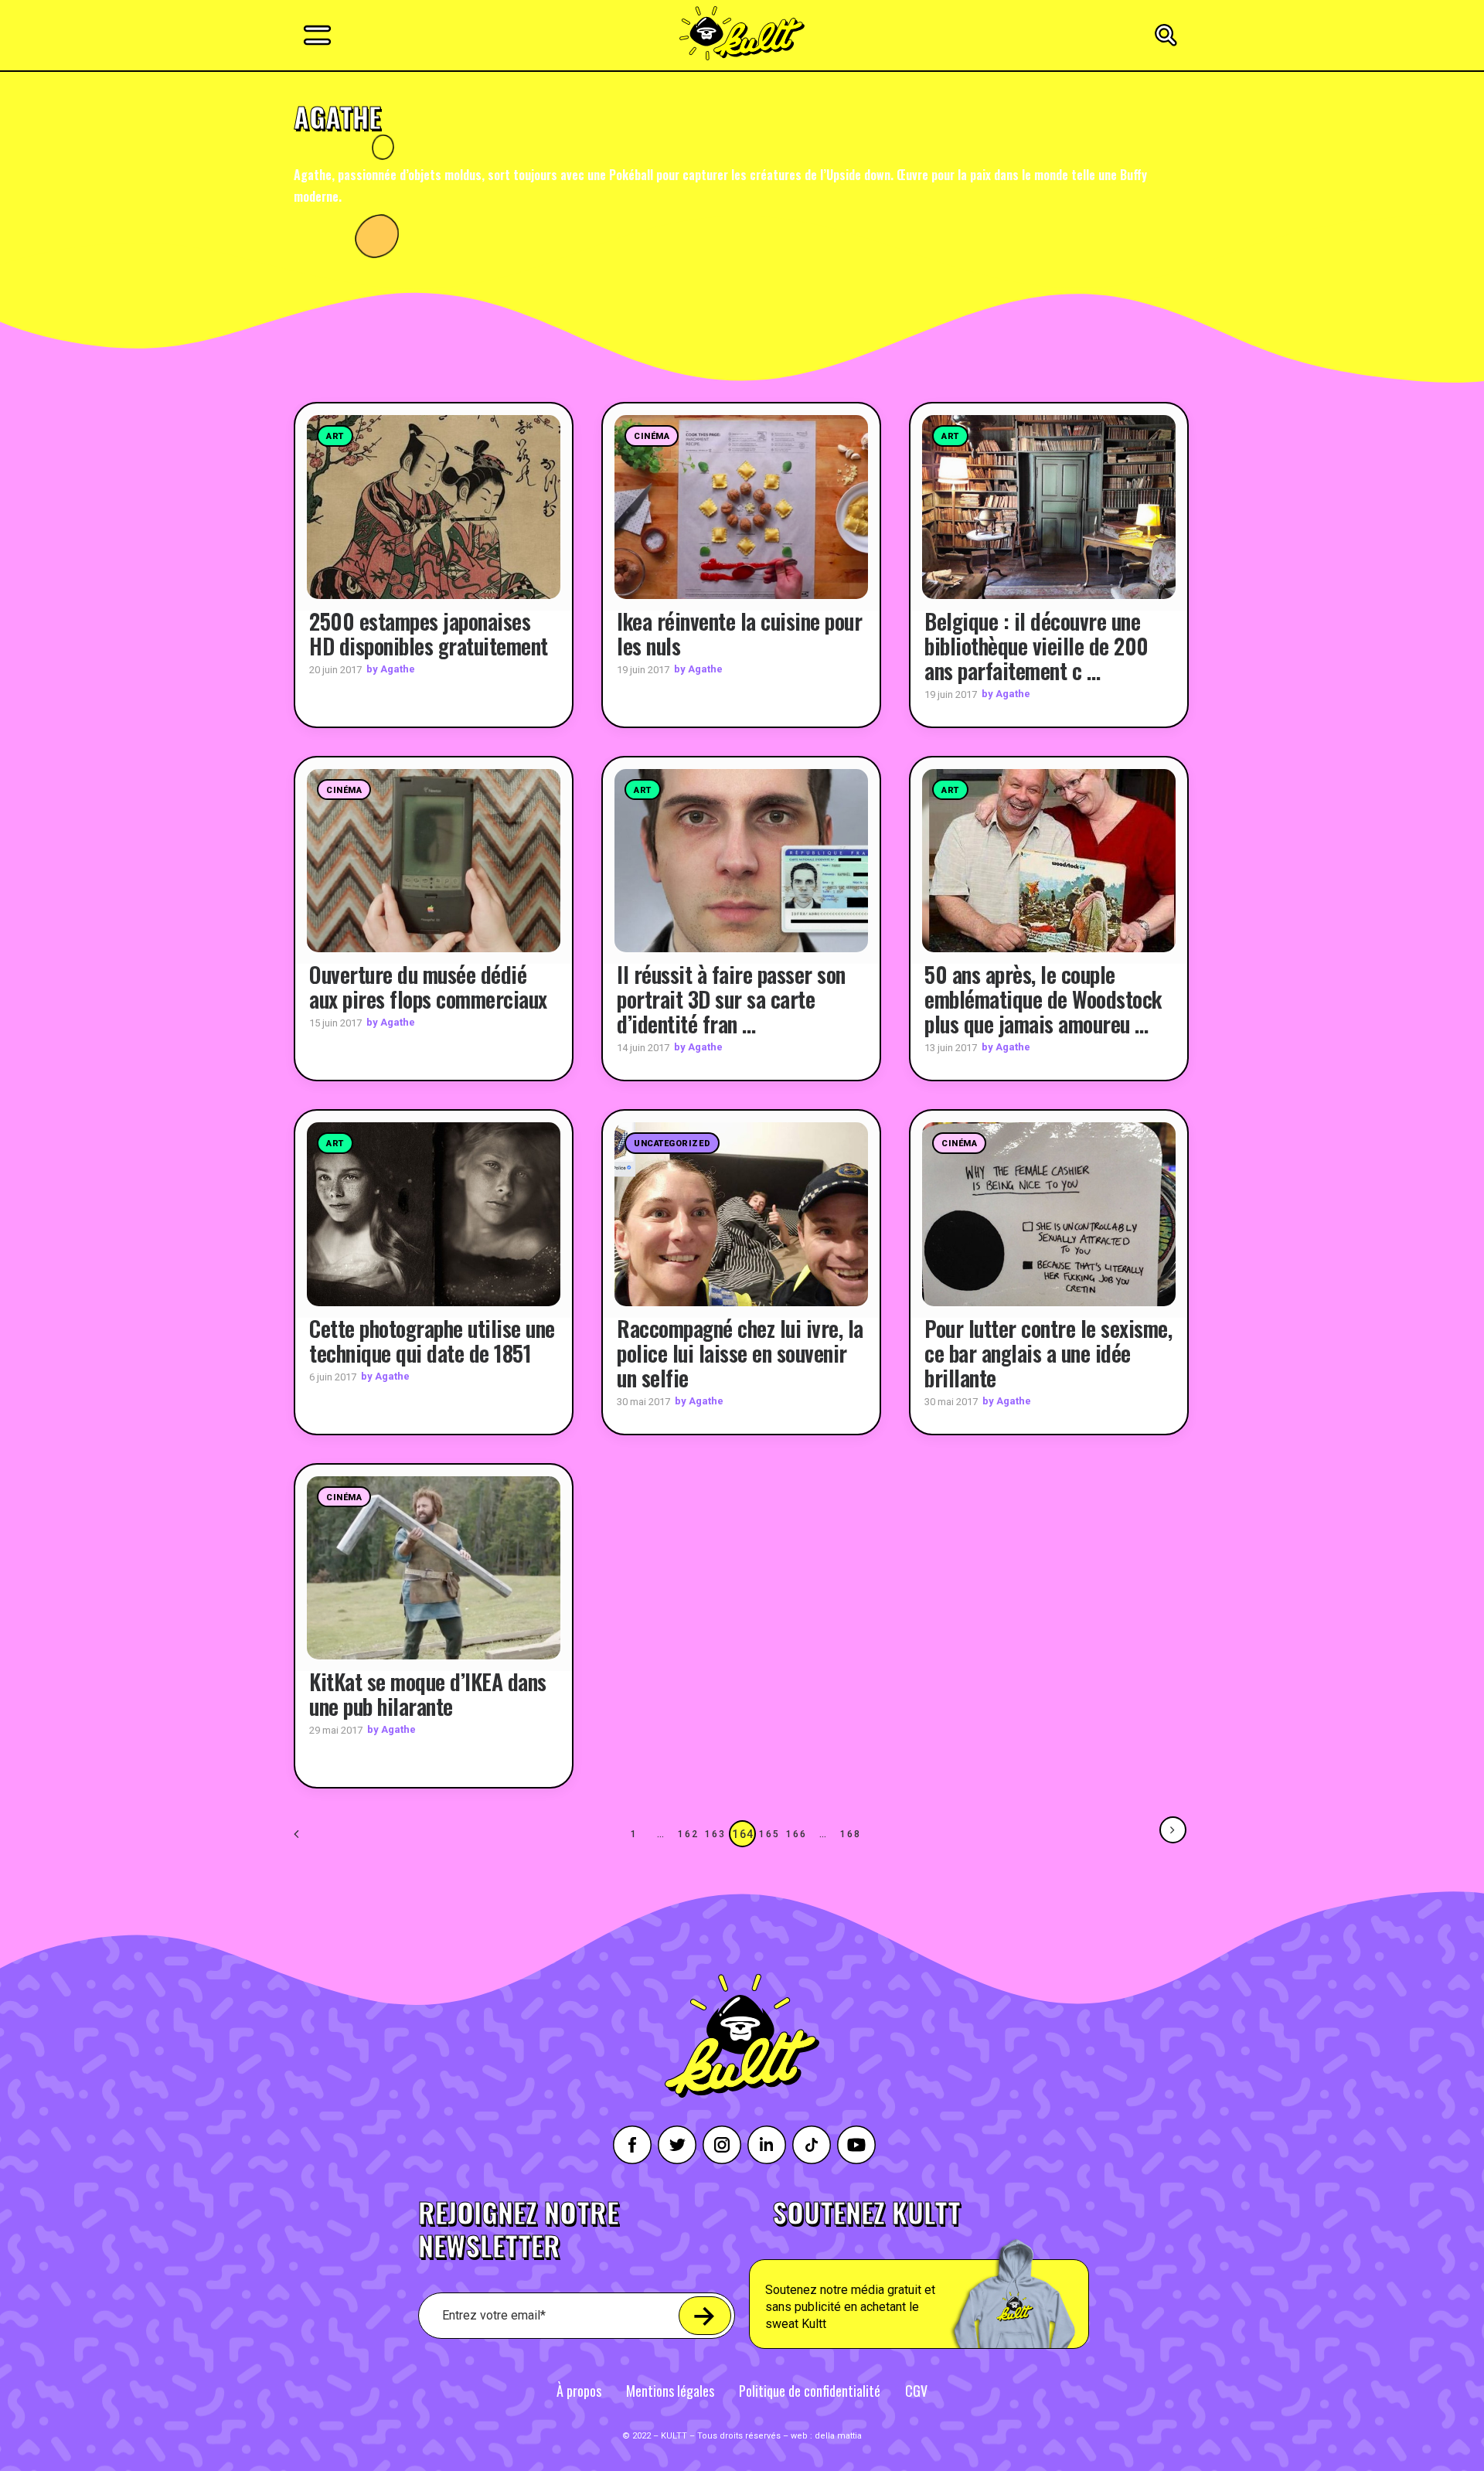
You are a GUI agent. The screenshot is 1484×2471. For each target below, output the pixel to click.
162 (688, 1834)
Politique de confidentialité (810, 2391)
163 (715, 1834)
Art (335, 436)
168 (850, 1834)
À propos (579, 2391)
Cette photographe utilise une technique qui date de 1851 (432, 1341)
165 (769, 1834)
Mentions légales (670, 2391)
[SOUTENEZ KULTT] (963, 2274)
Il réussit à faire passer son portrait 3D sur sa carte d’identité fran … (731, 999)
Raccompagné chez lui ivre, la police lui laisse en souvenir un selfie (740, 1353)
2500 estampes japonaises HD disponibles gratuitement (429, 633)
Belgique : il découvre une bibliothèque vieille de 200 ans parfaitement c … (1036, 646)
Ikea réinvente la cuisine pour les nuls (739, 633)
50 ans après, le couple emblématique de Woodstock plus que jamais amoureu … (1043, 999)
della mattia (838, 2436)
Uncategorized (672, 1144)
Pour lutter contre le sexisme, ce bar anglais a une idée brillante (1048, 1353)
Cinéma (652, 436)
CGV (916, 2391)
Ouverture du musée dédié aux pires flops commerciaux (428, 987)
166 (796, 1834)
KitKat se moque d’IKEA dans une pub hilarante (428, 1694)
